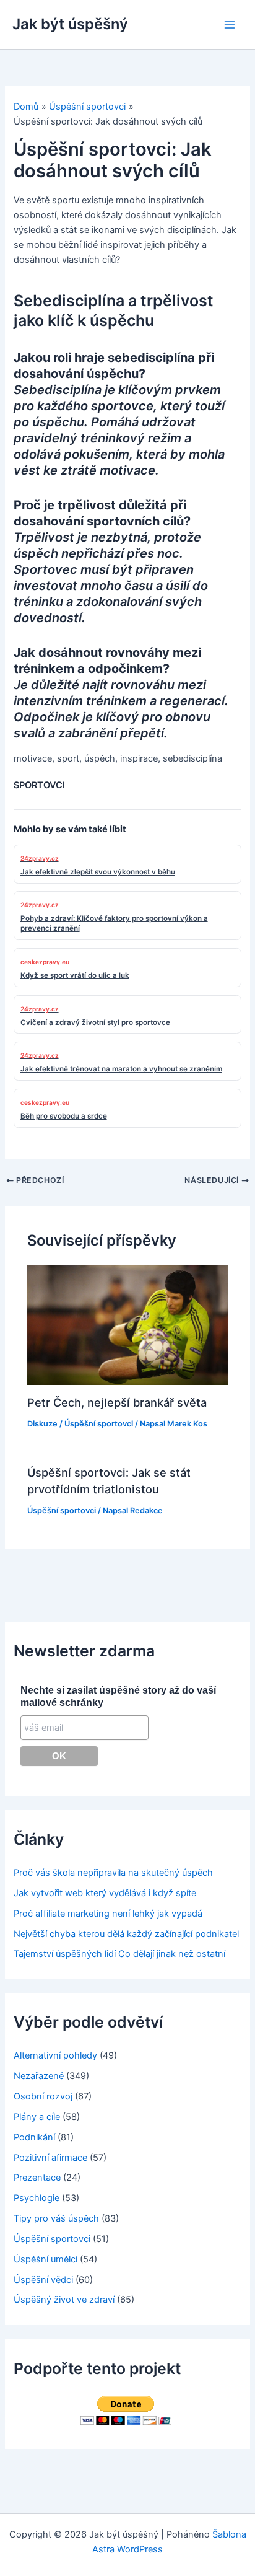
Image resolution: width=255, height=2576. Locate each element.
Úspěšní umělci (45, 2259)
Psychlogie (37, 2198)
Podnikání (34, 2137)
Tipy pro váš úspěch (56, 2218)
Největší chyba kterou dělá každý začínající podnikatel (126, 1934)
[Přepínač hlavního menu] (230, 25)
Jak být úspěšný (70, 24)
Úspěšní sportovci (99, 1424)
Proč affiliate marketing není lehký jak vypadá (108, 1914)
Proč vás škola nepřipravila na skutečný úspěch (113, 1873)
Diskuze (42, 1424)
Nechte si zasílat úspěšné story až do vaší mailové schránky (118, 1696)
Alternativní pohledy (55, 2055)
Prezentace (37, 2178)
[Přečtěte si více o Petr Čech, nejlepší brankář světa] (127, 1325)
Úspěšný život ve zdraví (64, 2300)
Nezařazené (39, 2076)
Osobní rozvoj (43, 2096)
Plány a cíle (37, 2117)
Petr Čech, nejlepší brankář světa (117, 1402)
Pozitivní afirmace (50, 2158)
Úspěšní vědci (43, 2280)
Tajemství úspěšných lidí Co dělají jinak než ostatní (119, 1954)
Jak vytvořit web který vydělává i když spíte (105, 1893)
